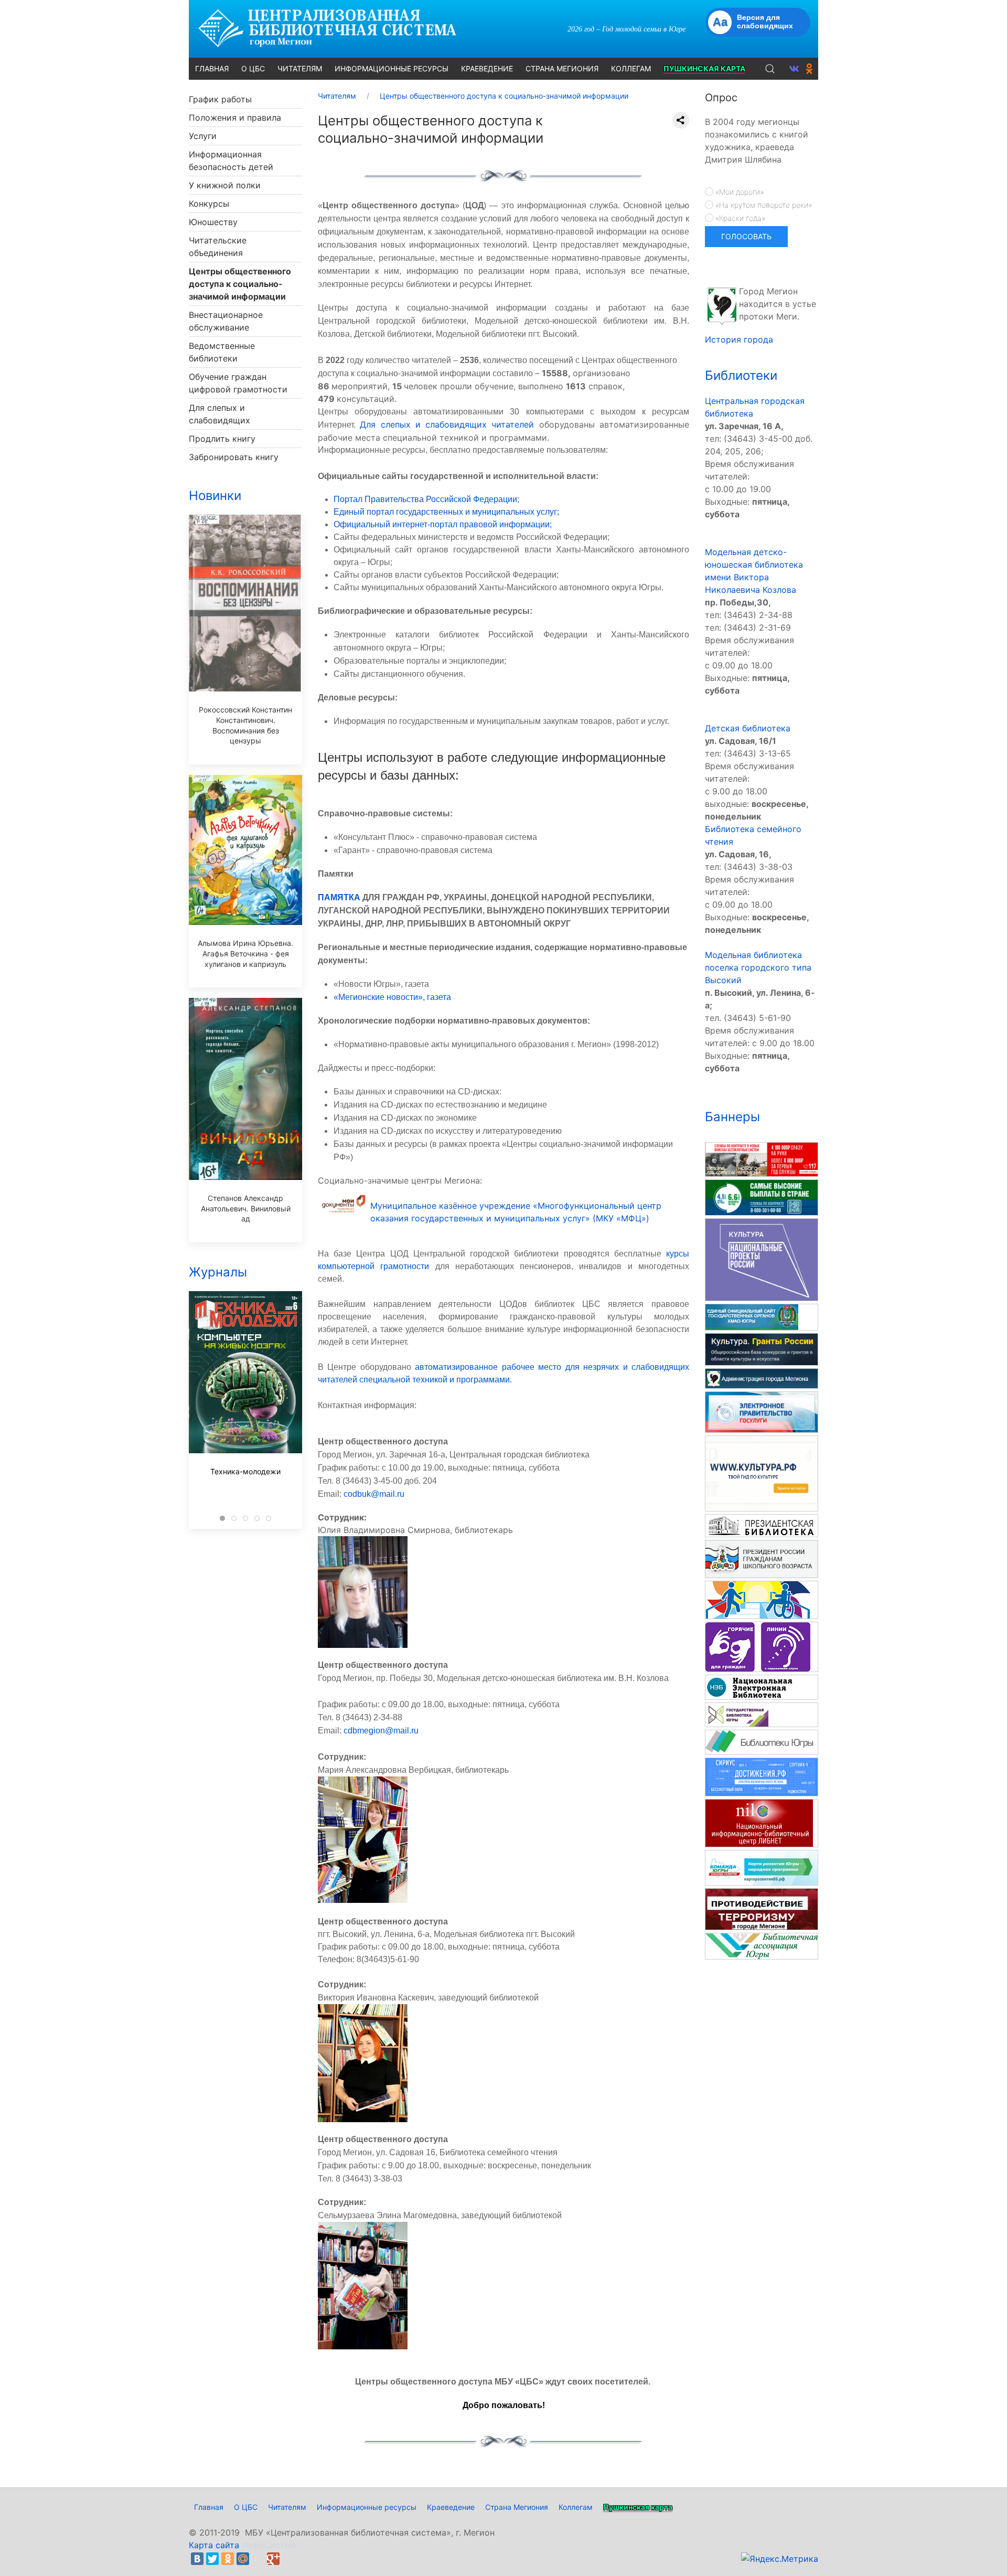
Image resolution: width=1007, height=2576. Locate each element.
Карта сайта (214, 2545)
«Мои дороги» (738, 192)
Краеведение (451, 2507)
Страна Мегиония (517, 2507)
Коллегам (576, 2507)
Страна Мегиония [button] (562, 68)
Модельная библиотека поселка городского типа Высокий (758, 967)
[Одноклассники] (228, 2559)
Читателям (287, 2507)
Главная (209, 2507)
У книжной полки (225, 185)
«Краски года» (739, 218)
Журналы (218, 1272)
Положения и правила (235, 118)
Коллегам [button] (631, 68)
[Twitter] (212, 2559)
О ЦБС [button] (253, 68)
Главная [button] (212, 68)
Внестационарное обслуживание (226, 321)
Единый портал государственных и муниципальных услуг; (446, 512)
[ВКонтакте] (197, 2559)
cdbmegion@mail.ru (381, 1731)
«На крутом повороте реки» (763, 205)
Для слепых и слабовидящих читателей (447, 424)
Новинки (215, 496)
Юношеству (213, 222)
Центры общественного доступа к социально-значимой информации (240, 284)
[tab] (222, 1518)
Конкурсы (209, 204)
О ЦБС (246, 2507)
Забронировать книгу (234, 457)
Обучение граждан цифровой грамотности (238, 383)
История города (739, 339)
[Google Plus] (273, 2559)
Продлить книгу (222, 439)
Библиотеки (741, 375)
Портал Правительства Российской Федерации (425, 499)
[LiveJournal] (258, 2559)
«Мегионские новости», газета (392, 997)
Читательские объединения (218, 247)
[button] (770, 69)
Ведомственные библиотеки (222, 352)
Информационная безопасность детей (231, 161)
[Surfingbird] (288, 2559)
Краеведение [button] (487, 68)
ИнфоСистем (269, 2545)
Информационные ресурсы (367, 2507)
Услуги (203, 136)
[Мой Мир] (243, 2559)
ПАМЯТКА (339, 897)
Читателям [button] (300, 68)
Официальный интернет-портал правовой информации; (443, 524)
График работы (220, 99)
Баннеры (732, 1117)
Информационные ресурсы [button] (392, 68)
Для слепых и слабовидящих (219, 414)
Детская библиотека (748, 728)
